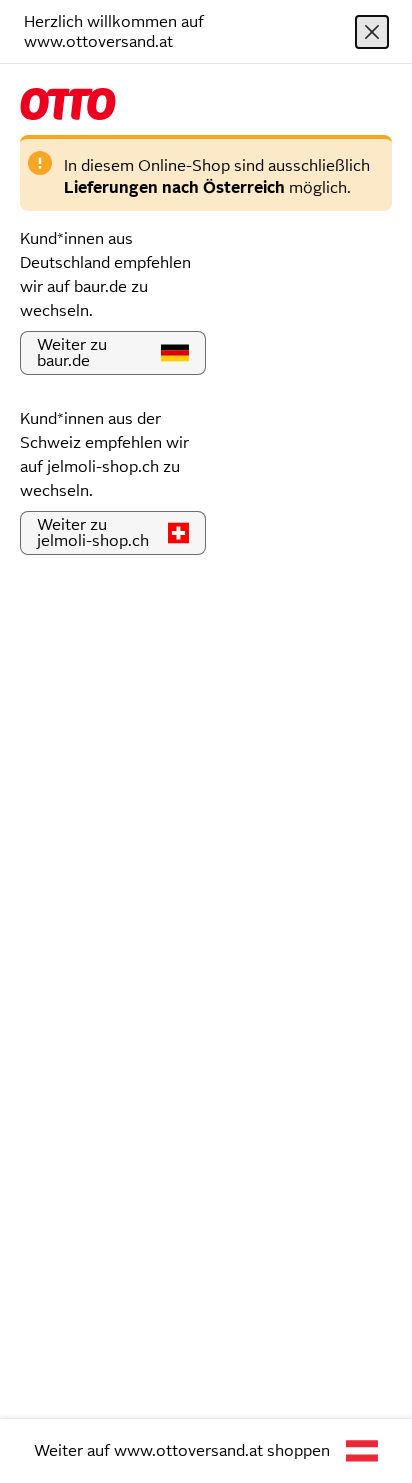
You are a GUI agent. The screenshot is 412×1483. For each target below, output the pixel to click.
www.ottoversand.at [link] (188, 1450)
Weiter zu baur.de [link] (72, 352)
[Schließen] (372, 32)
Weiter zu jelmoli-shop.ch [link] (93, 532)
